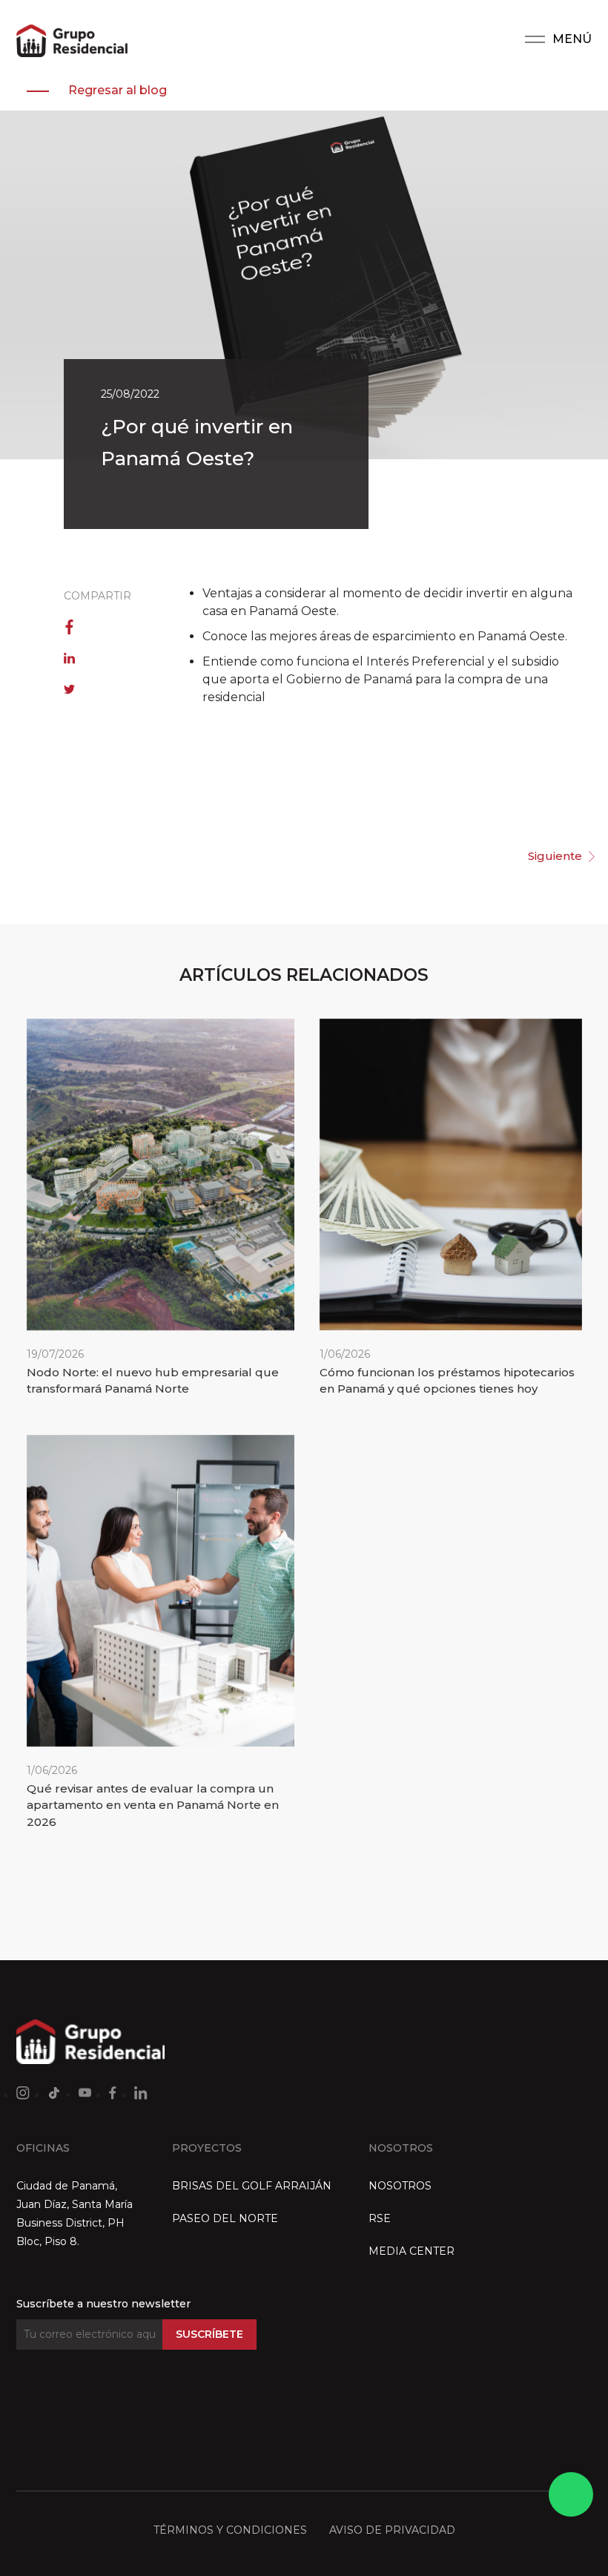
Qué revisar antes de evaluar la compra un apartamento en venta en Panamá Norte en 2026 (153, 1805)
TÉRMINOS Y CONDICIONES (230, 2530)
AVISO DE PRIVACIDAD (392, 2530)
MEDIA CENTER (412, 2251)
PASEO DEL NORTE (225, 2218)
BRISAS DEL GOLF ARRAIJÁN (252, 2186)
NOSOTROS (400, 2186)
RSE (380, 2218)
